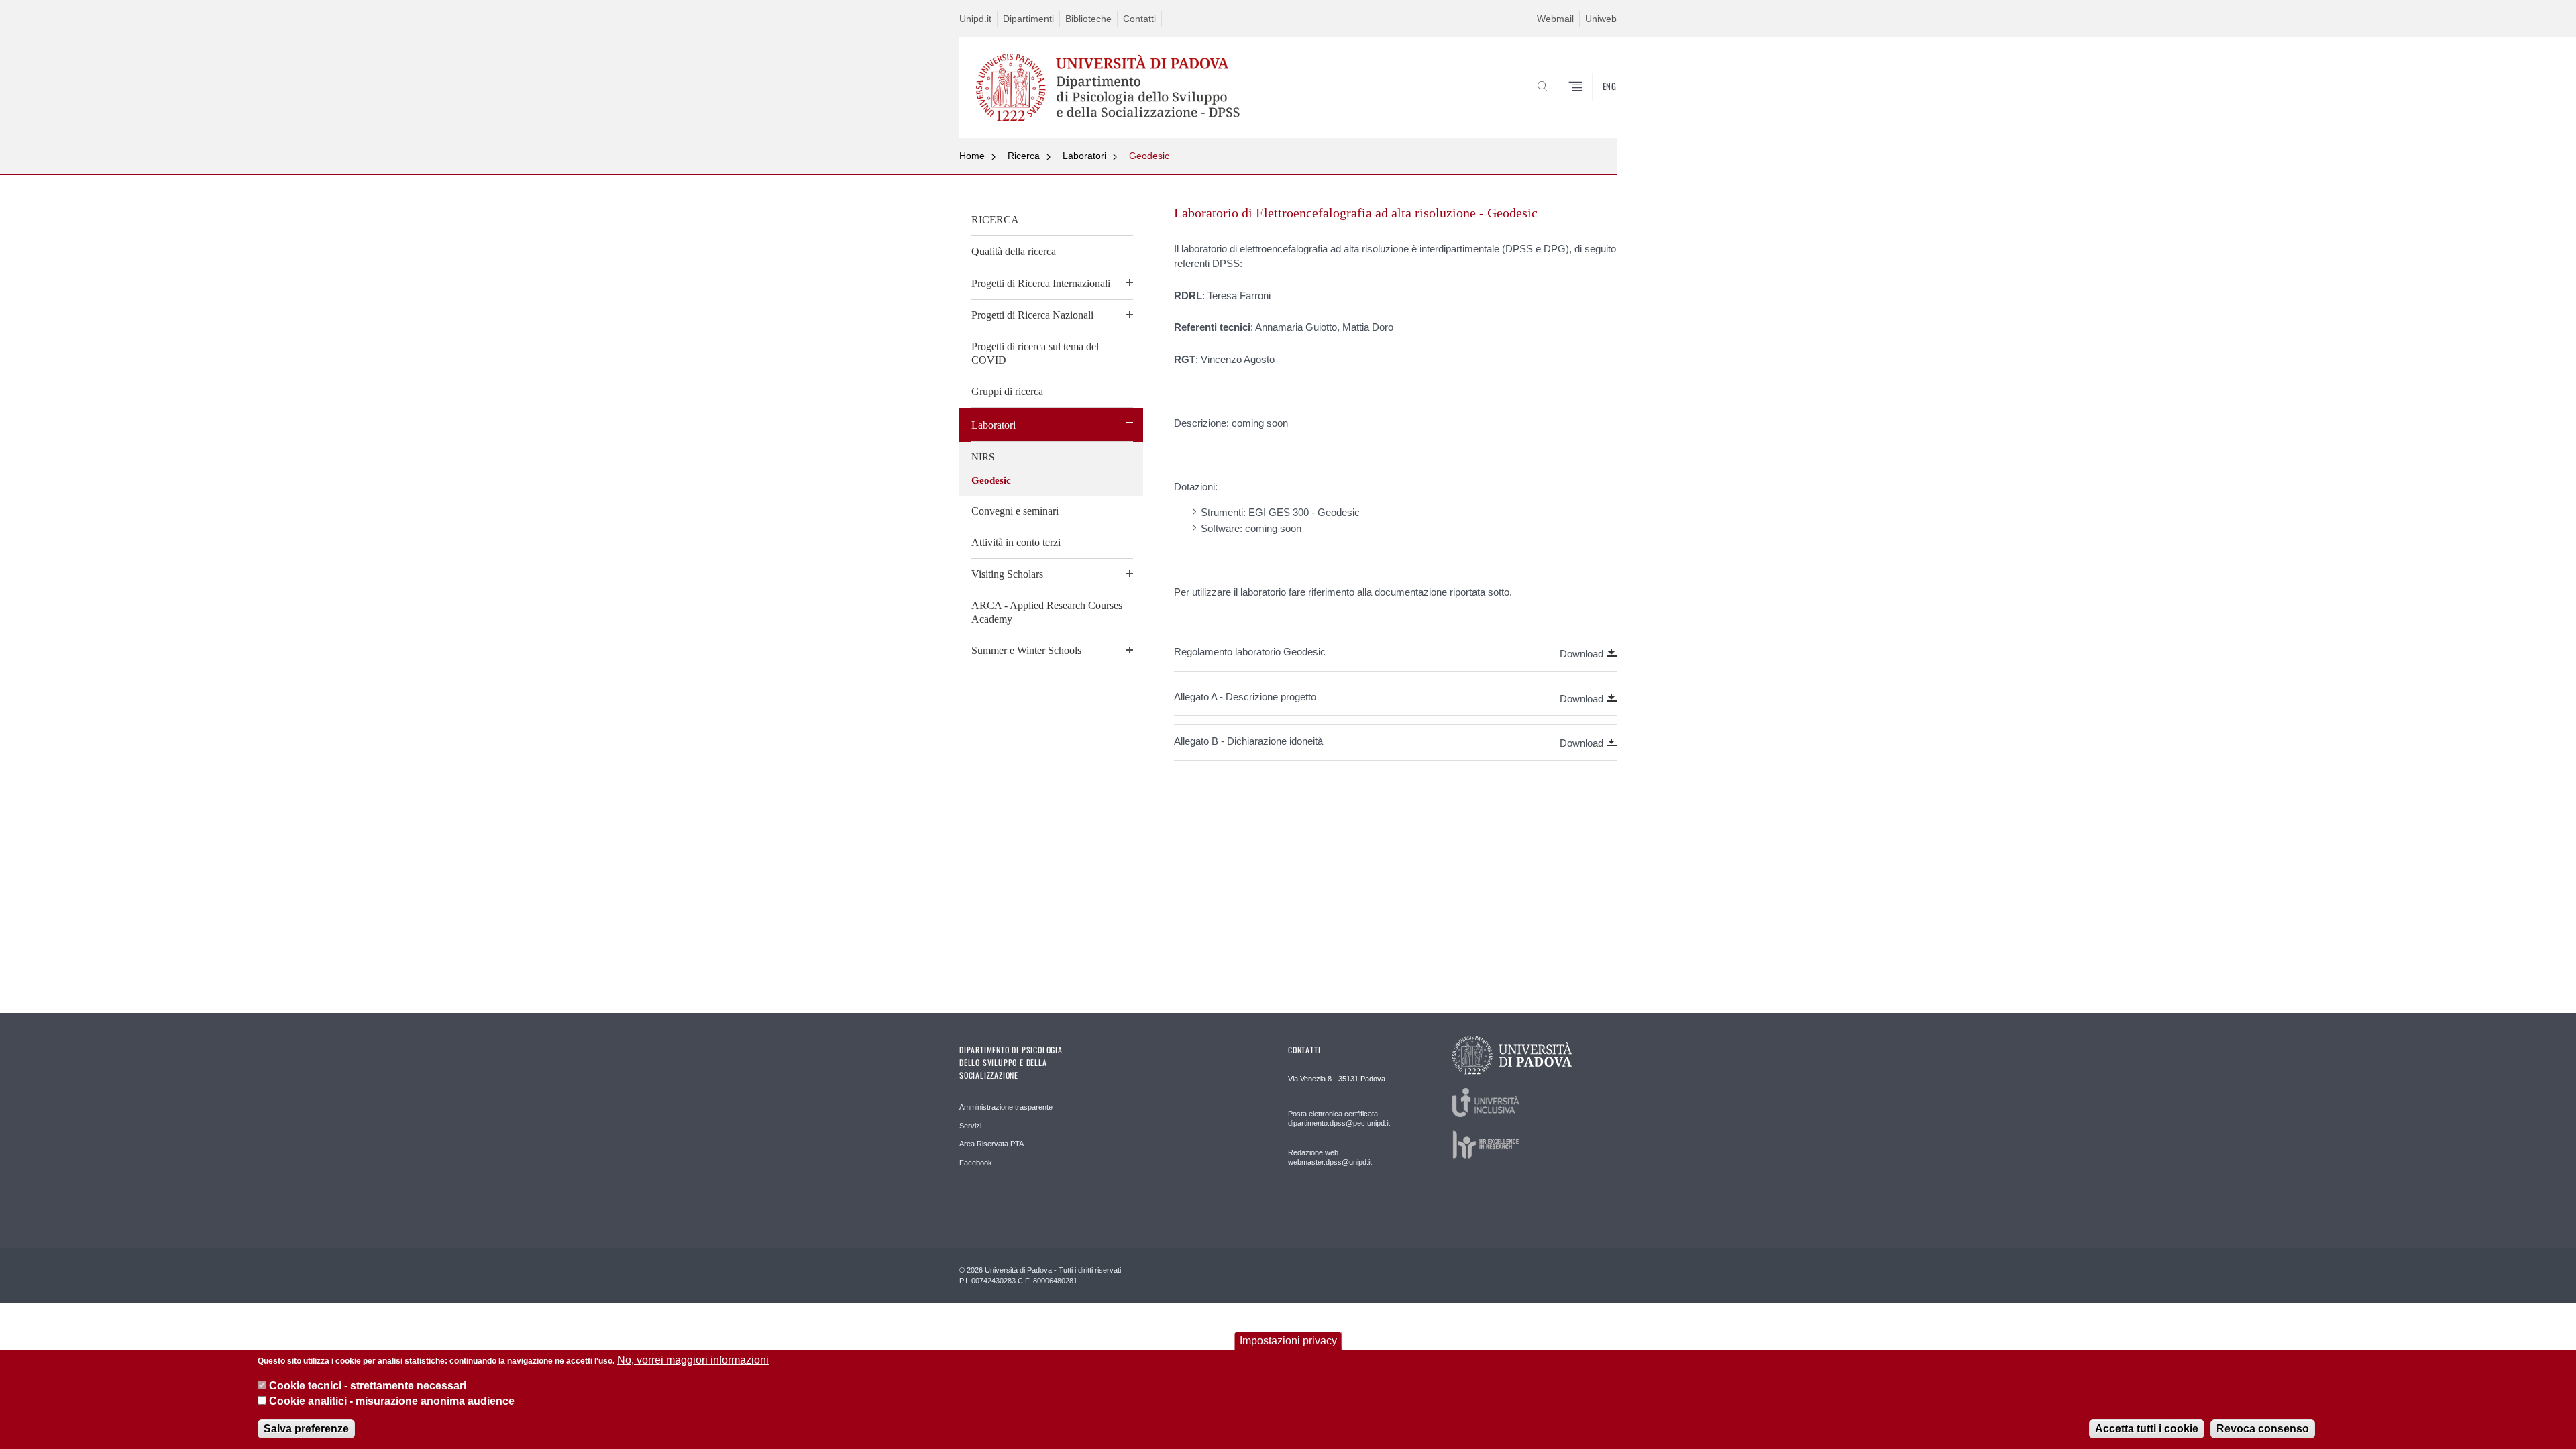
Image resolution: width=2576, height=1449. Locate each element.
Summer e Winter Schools (1026, 650)
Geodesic (1149, 156)
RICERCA (995, 220)
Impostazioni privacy (1288, 1341)
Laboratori (1084, 156)
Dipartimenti (1028, 19)
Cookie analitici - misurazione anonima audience (392, 1401)
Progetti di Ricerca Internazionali (1041, 283)
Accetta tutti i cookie (2147, 1429)
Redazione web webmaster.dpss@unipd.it (1330, 1157)
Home (972, 156)
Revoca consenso (2263, 1429)
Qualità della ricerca (1014, 251)
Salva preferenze (306, 1429)
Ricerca (1024, 156)
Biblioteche (1088, 19)
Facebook (976, 1163)
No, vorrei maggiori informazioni (693, 1360)
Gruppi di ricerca (1007, 391)
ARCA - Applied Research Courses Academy (1047, 612)
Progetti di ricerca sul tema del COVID (1035, 353)
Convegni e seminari (1015, 511)
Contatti (1139, 19)
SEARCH (1593, 105)
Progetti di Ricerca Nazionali (1032, 315)
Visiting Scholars (1007, 574)
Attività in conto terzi (1016, 542)
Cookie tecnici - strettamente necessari (368, 1386)
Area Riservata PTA (991, 1144)
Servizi (970, 1126)
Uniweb (1601, 19)
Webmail (1555, 19)
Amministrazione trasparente (1006, 1107)
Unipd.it (975, 19)
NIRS (983, 457)
